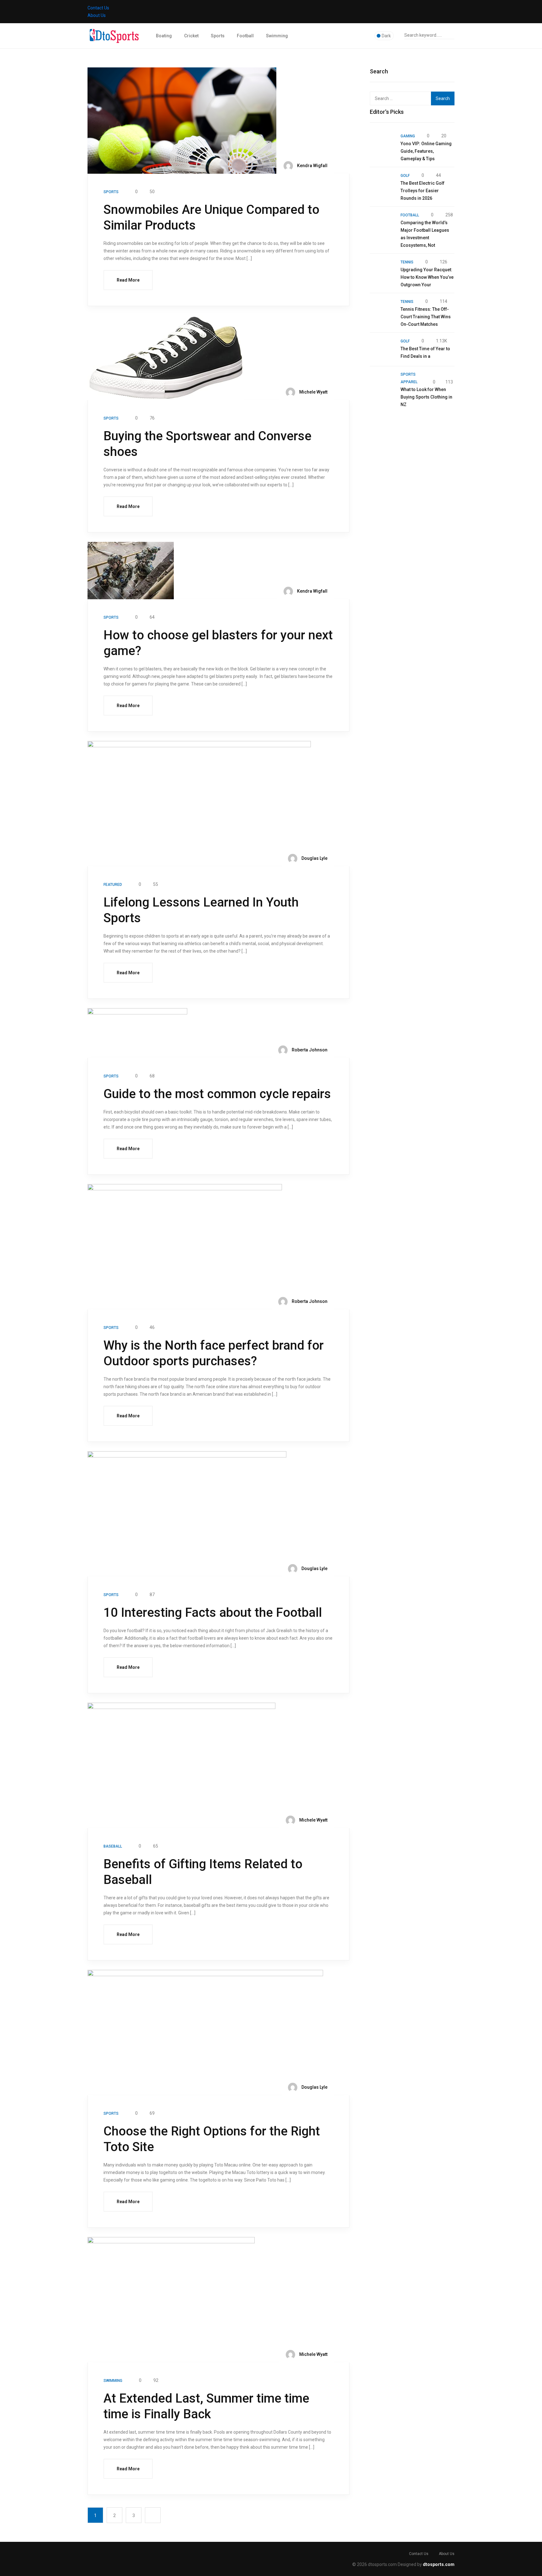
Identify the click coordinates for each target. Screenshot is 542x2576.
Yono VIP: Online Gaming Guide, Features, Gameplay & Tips (426, 151)
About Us (97, 15)
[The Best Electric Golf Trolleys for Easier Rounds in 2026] (382, 184)
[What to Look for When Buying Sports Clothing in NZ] (382, 383)
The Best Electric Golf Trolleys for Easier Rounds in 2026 (422, 191)
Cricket (191, 36)
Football (245, 36)
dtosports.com (439, 2564)
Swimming (277, 36)
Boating (164, 36)
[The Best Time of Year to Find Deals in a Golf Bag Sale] (382, 349)
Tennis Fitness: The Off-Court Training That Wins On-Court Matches (426, 317)
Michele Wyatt (313, 392)
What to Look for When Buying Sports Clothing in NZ (426, 397)
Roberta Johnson (309, 1050)
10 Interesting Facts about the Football (213, 1613)
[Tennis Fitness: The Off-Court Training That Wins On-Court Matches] (382, 310)
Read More (128, 280)
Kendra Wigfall (312, 166)
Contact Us (98, 8)
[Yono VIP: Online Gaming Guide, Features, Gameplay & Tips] (382, 144)
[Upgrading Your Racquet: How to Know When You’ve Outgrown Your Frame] (382, 270)
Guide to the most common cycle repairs (217, 1094)
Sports (218, 36)
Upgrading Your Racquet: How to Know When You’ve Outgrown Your (427, 277)
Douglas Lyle (314, 858)
